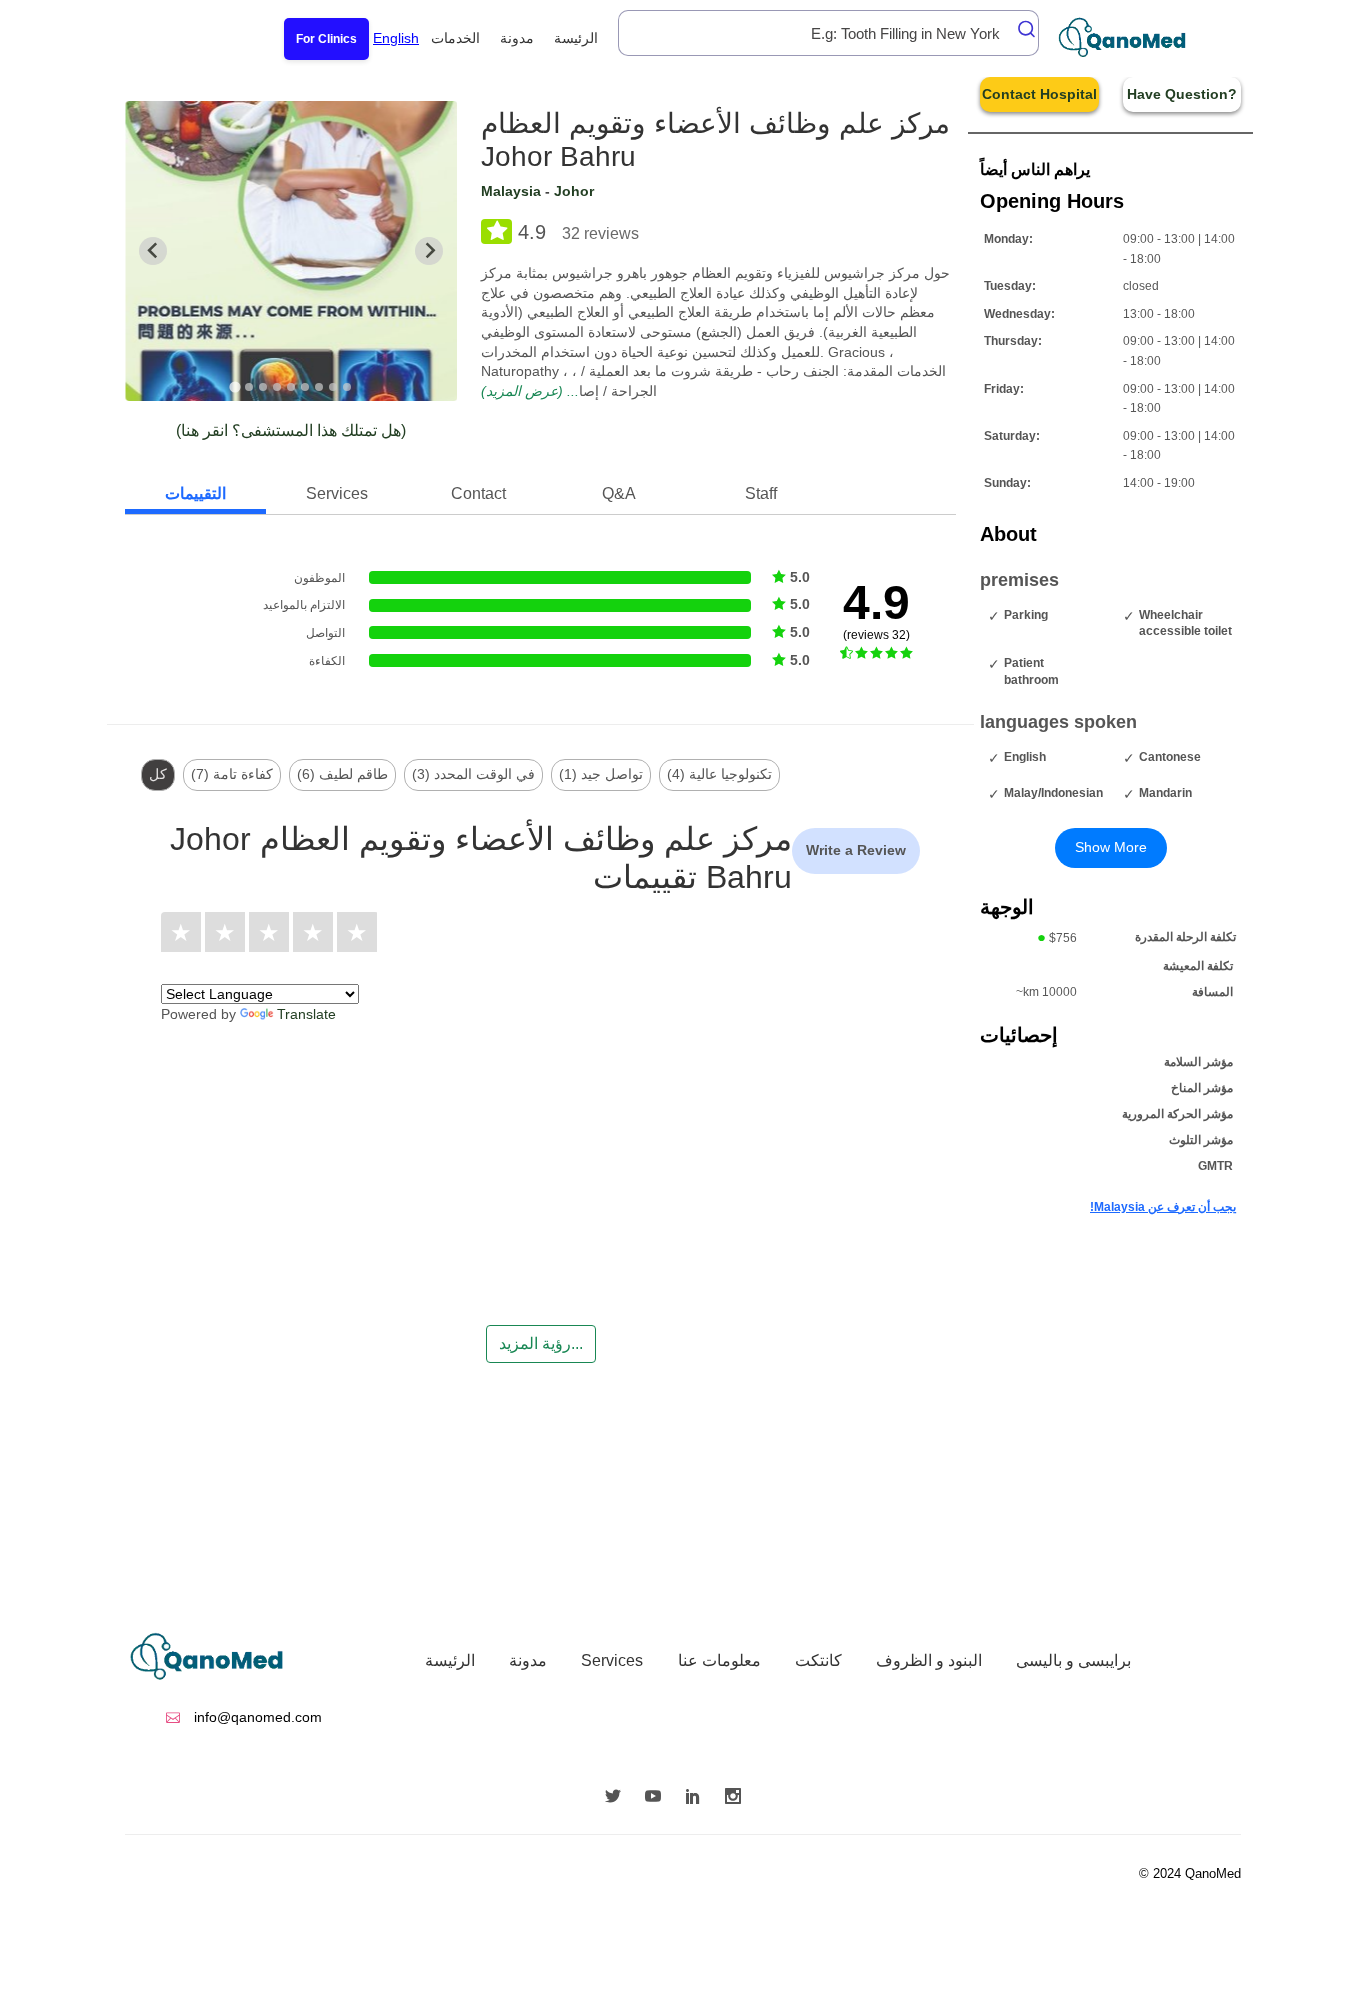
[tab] (235, 386)
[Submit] (1021, 29)
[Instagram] (738, 1798)
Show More (1111, 847)
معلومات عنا (719, 1660)
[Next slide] (429, 251)
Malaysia (511, 191)
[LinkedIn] (698, 1798)
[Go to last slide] (153, 251)
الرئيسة (576, 38)
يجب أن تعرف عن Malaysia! (1163, 1207)
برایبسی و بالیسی (1073, 1660)
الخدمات (455, 38)
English (396, 38)
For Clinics (326, 39)
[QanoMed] (1135, 37)
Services (612, 1660)
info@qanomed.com (256, 1717)
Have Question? (1182, 94)
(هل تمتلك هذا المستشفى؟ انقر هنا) (291, 430)
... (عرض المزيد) (530, 391)
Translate (306, 1014)
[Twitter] (618, 1798)
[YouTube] (658, 1798)
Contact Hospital (1039, 94)
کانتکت (818, 1660)
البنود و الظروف (929, 1660)
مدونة (517, 38)
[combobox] (828, 33)
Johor (574, 191)
